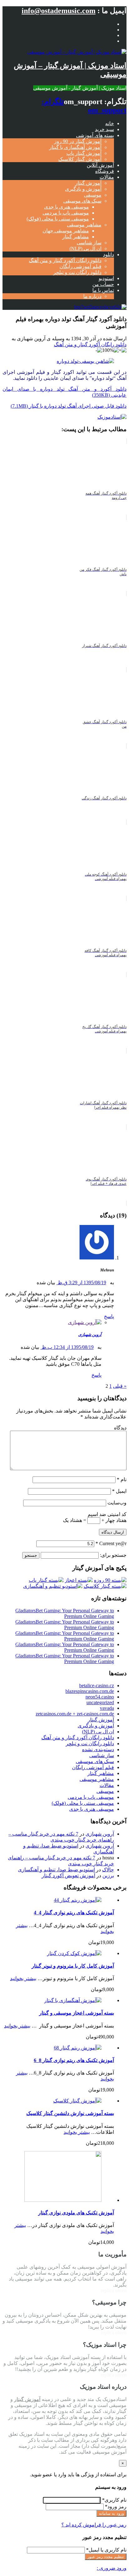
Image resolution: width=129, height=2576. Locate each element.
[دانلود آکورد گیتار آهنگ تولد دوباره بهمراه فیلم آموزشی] (85, 361)
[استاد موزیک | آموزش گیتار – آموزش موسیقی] (77, 52)
